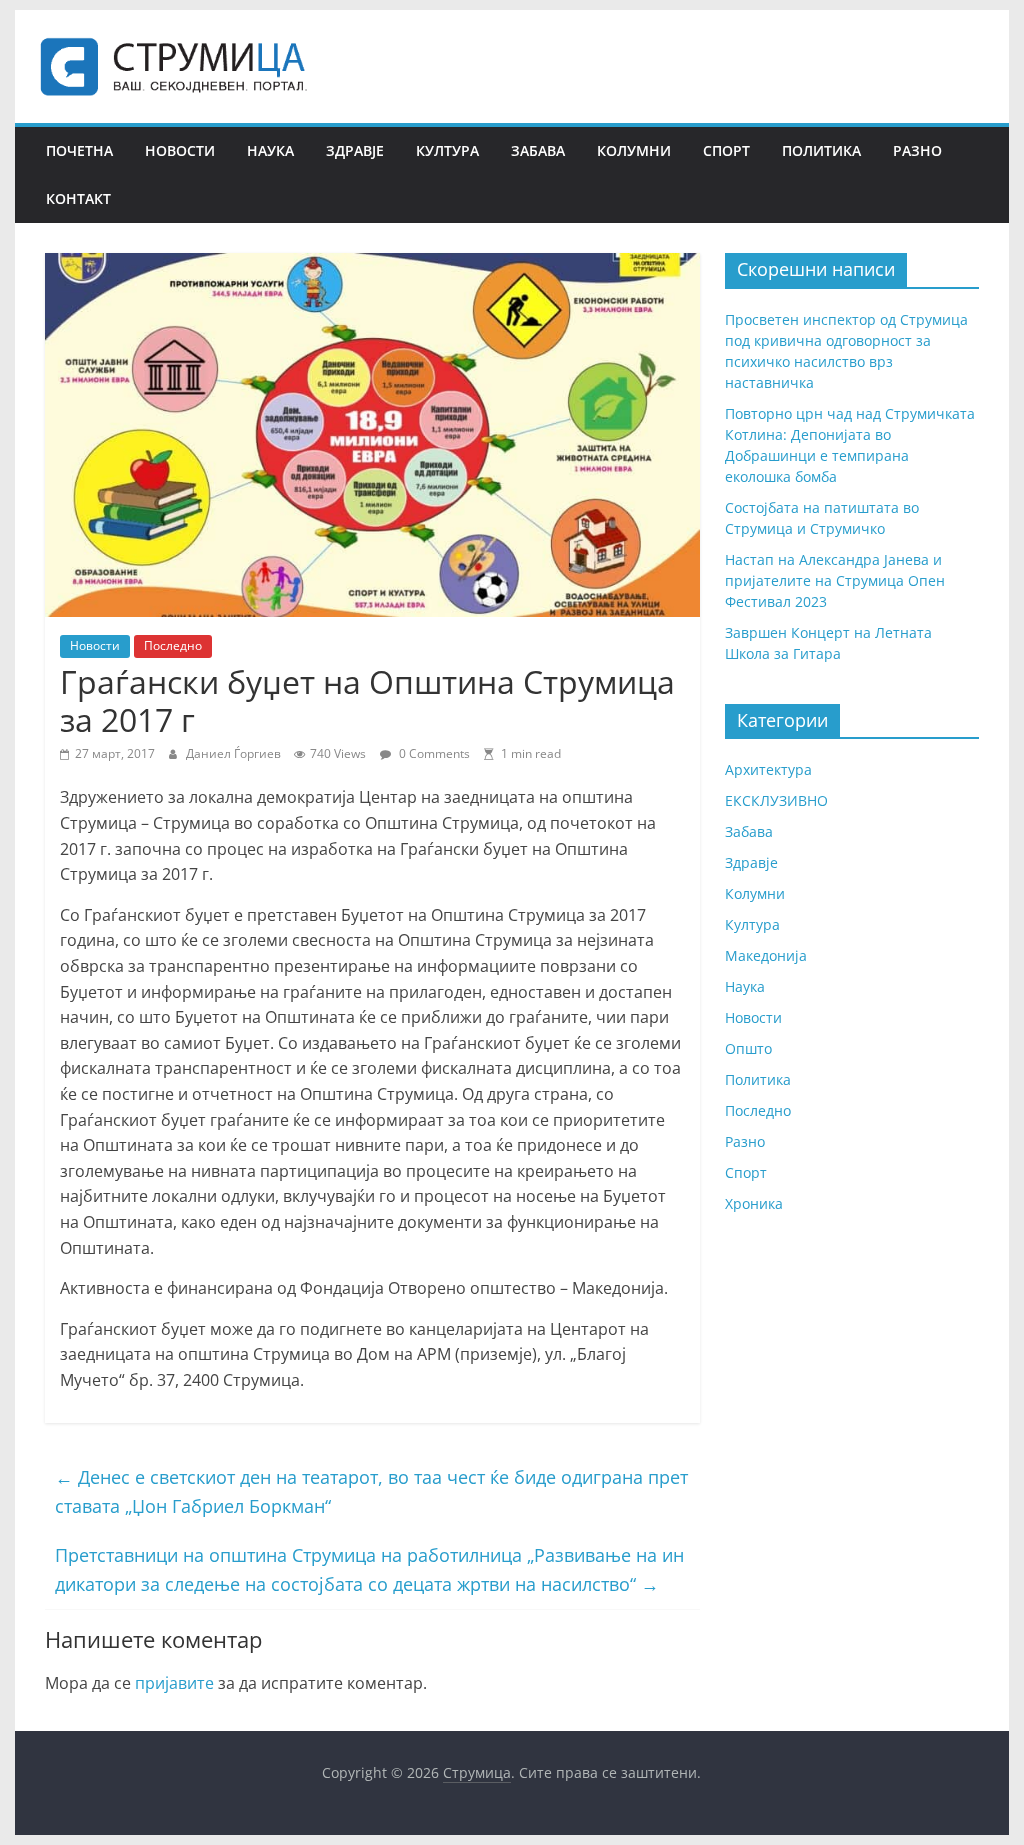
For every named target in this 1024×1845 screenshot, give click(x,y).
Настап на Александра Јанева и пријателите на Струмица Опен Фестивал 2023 (835, 580)
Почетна (79, 150)
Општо (748, 1048)
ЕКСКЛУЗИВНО (776, 800)
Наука (270, 150)
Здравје (355, 150)
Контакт (78, 198)
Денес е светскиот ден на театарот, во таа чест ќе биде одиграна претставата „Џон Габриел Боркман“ (371, 1491)
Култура (447, 150)
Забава (538, 150)
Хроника (754, 1203)
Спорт (726, 150)
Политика (821, 150)
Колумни (634, 150)
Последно (173, 645)
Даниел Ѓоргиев (235, 753)
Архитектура (768, 769)
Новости (180, 150)
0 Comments (433, 753)
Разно (917, 150)
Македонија (766, 955)
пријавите (174, 1683)
